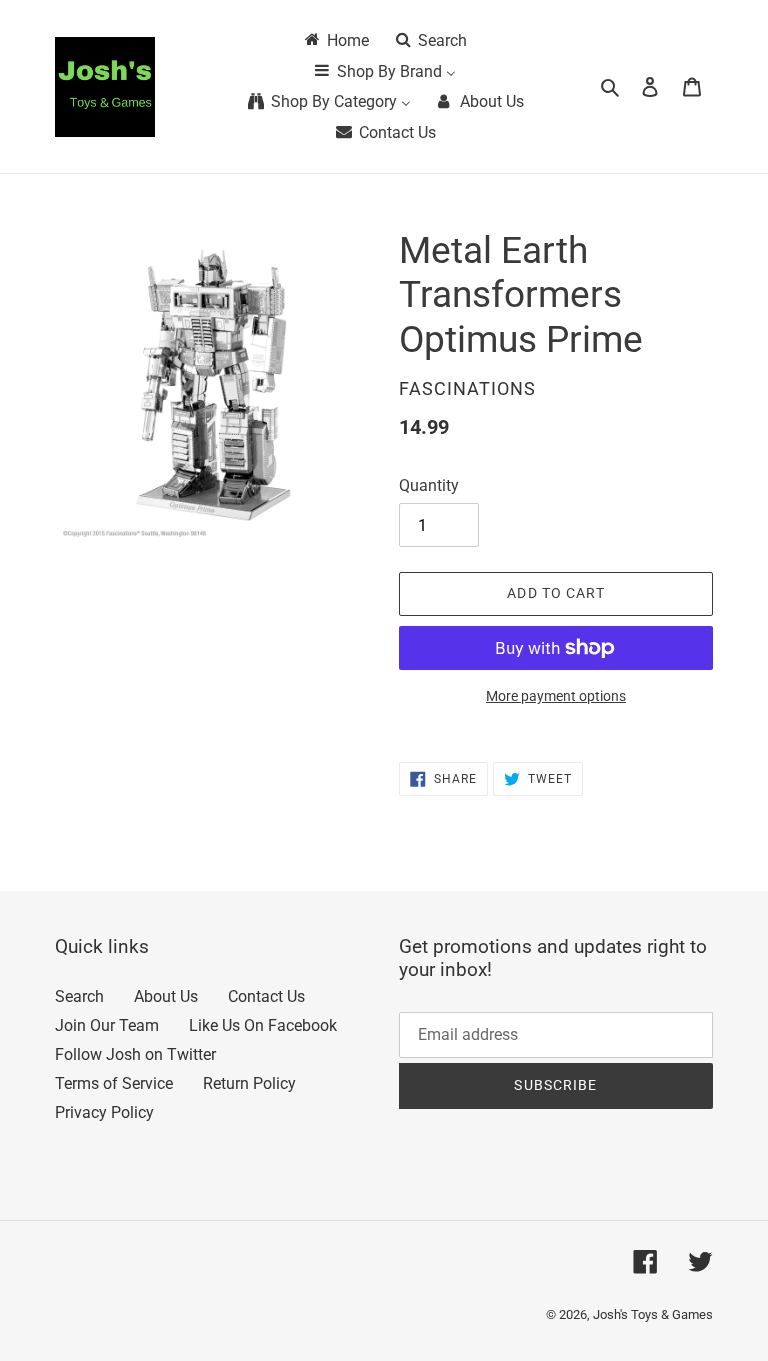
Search (79, 996)
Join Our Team (107, 1025)
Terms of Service (114, 1083)
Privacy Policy (104, 1112)
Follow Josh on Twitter (135, 1054)
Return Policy (249, 1083)
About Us (166, 996)
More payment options (556, 696)
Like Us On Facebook (263, 1025)
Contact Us (266, 996)
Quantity (429, 485)
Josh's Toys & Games (653, 1314)
